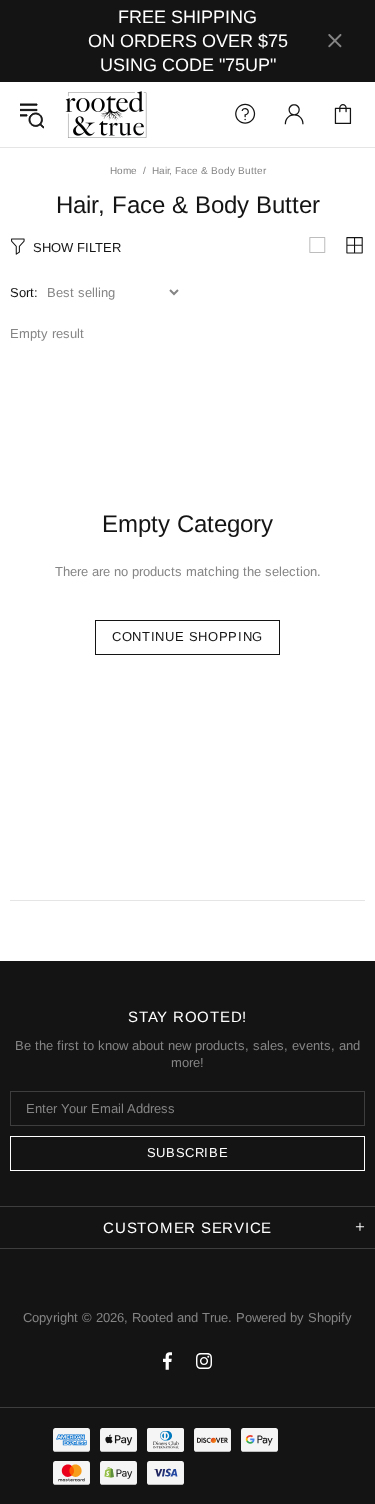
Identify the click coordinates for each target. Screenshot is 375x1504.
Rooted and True (106, 114)
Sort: (24, 292)
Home (123, 170)
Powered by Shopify (294, 1317)
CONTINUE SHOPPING (187, 636)
